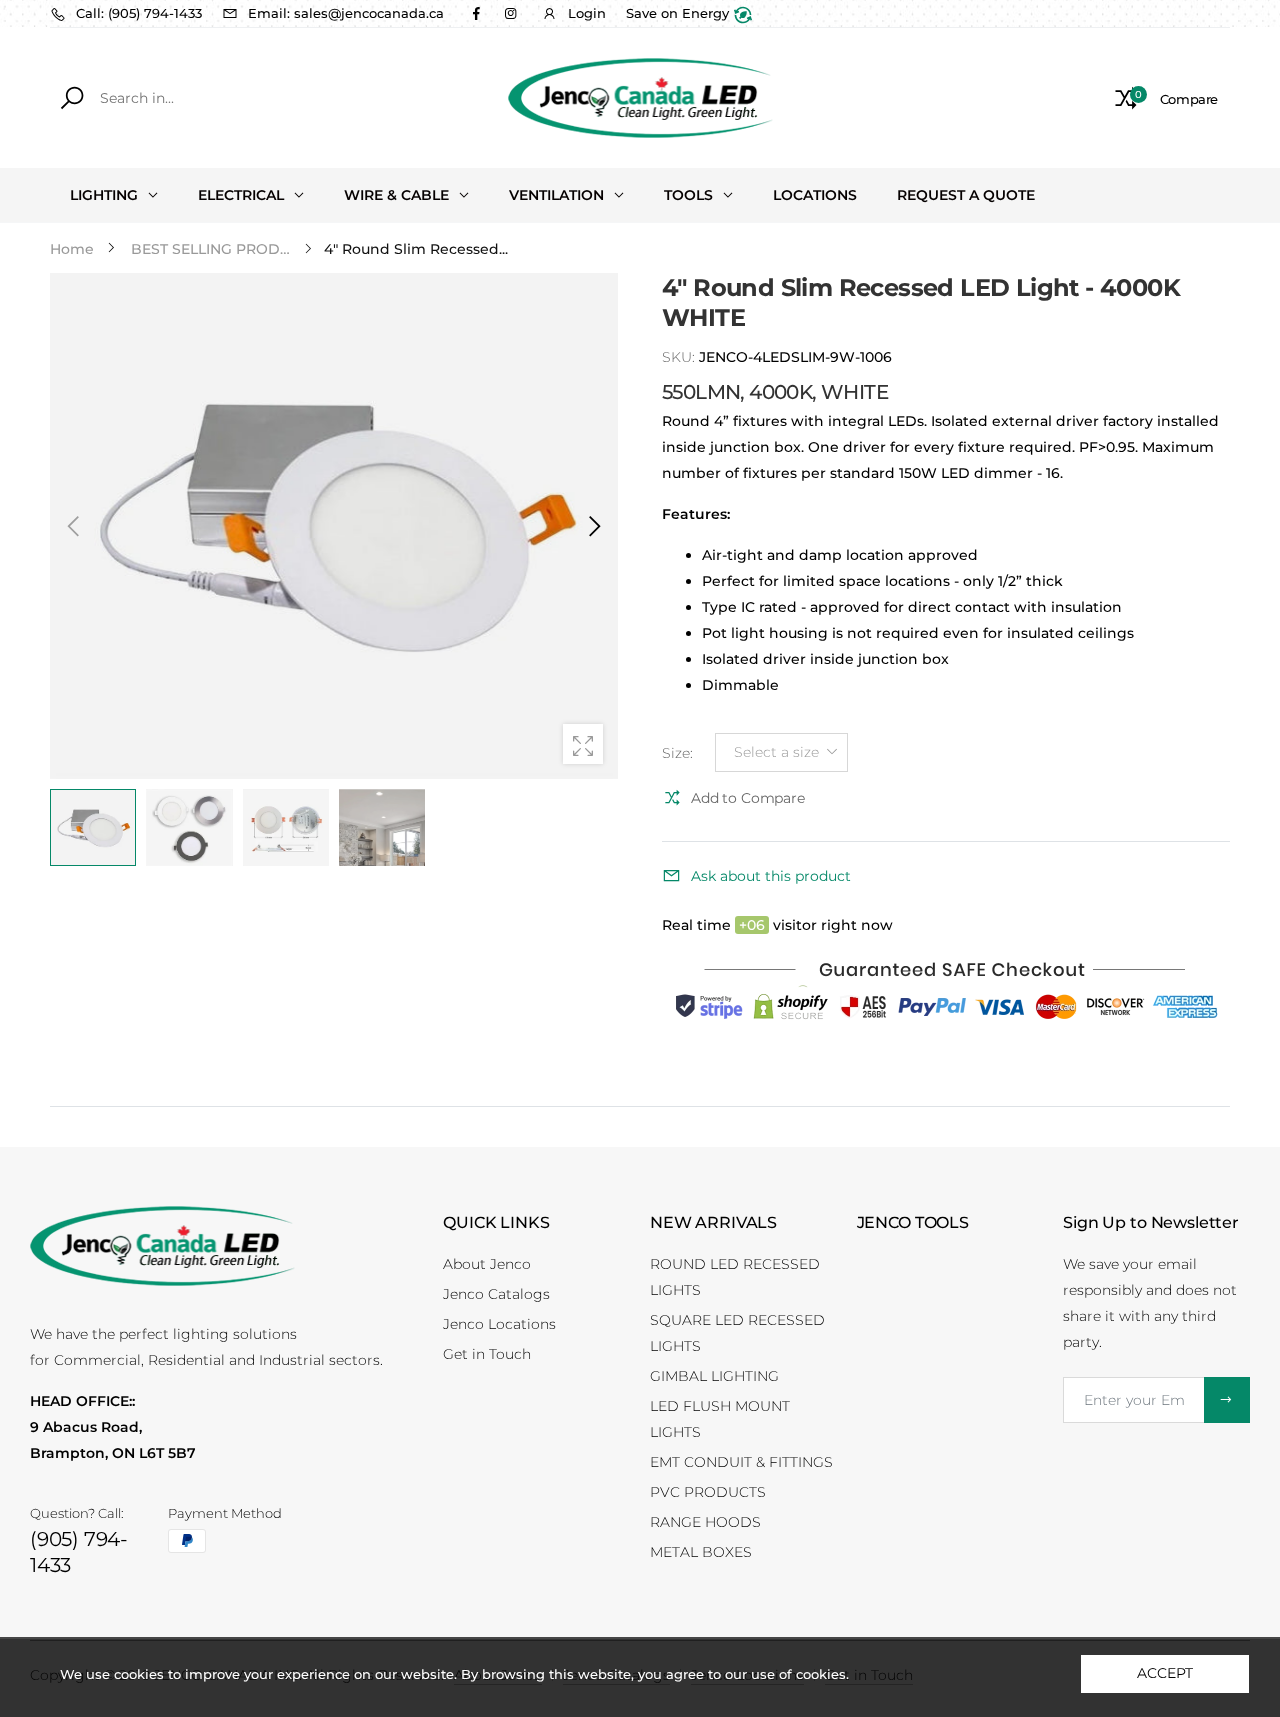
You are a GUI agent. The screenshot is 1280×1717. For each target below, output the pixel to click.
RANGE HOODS (705, 1522)
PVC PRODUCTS (708, 1492)
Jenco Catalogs (496, 1294)
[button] (593, 526)
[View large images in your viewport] (583, 744)
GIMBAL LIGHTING (714, 1376)
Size (677, 753)
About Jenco (487, 1264)
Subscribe (1227, 1400)
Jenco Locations (499, 1324)
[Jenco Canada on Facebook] (476, 13)
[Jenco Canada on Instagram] (510, 13)
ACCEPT (1164, 1673)
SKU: (680, 357)
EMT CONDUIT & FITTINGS (741, 1462)
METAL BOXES (701, 1552)
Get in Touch (487, 1354)
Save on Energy (679, 13)
